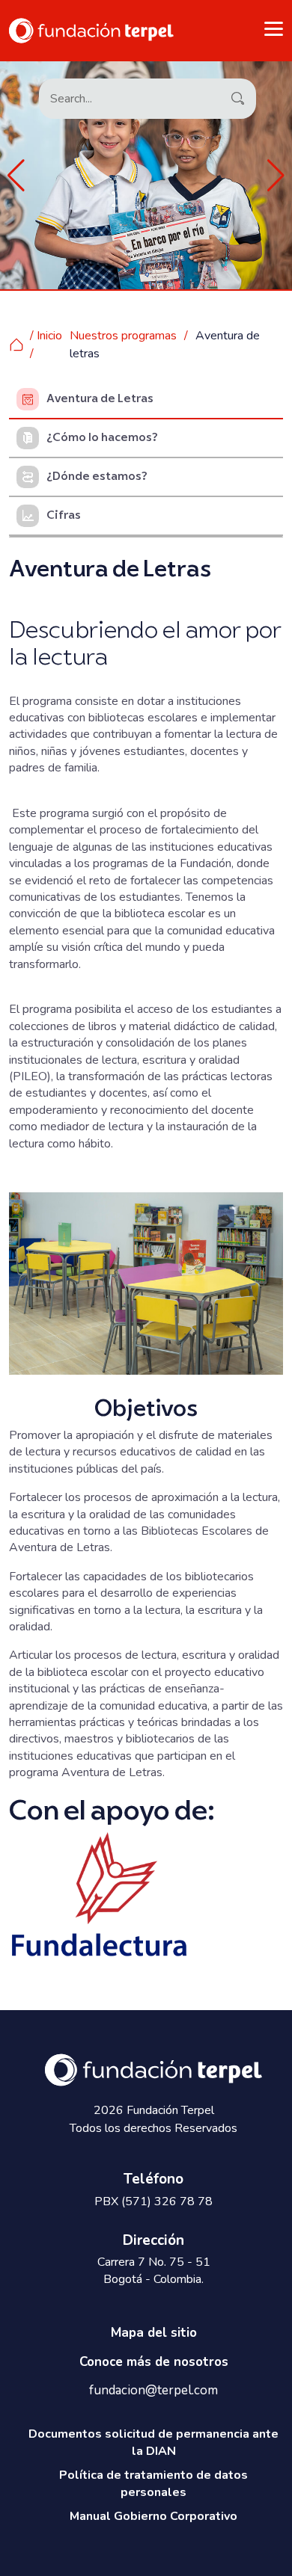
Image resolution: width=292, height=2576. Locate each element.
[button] (16, 176)
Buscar (237, 97)
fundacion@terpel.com (153, 2391)
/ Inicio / (46, 345)
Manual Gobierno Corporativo (153, 2516)
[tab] (146, 400)
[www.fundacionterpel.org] (91, 30)
